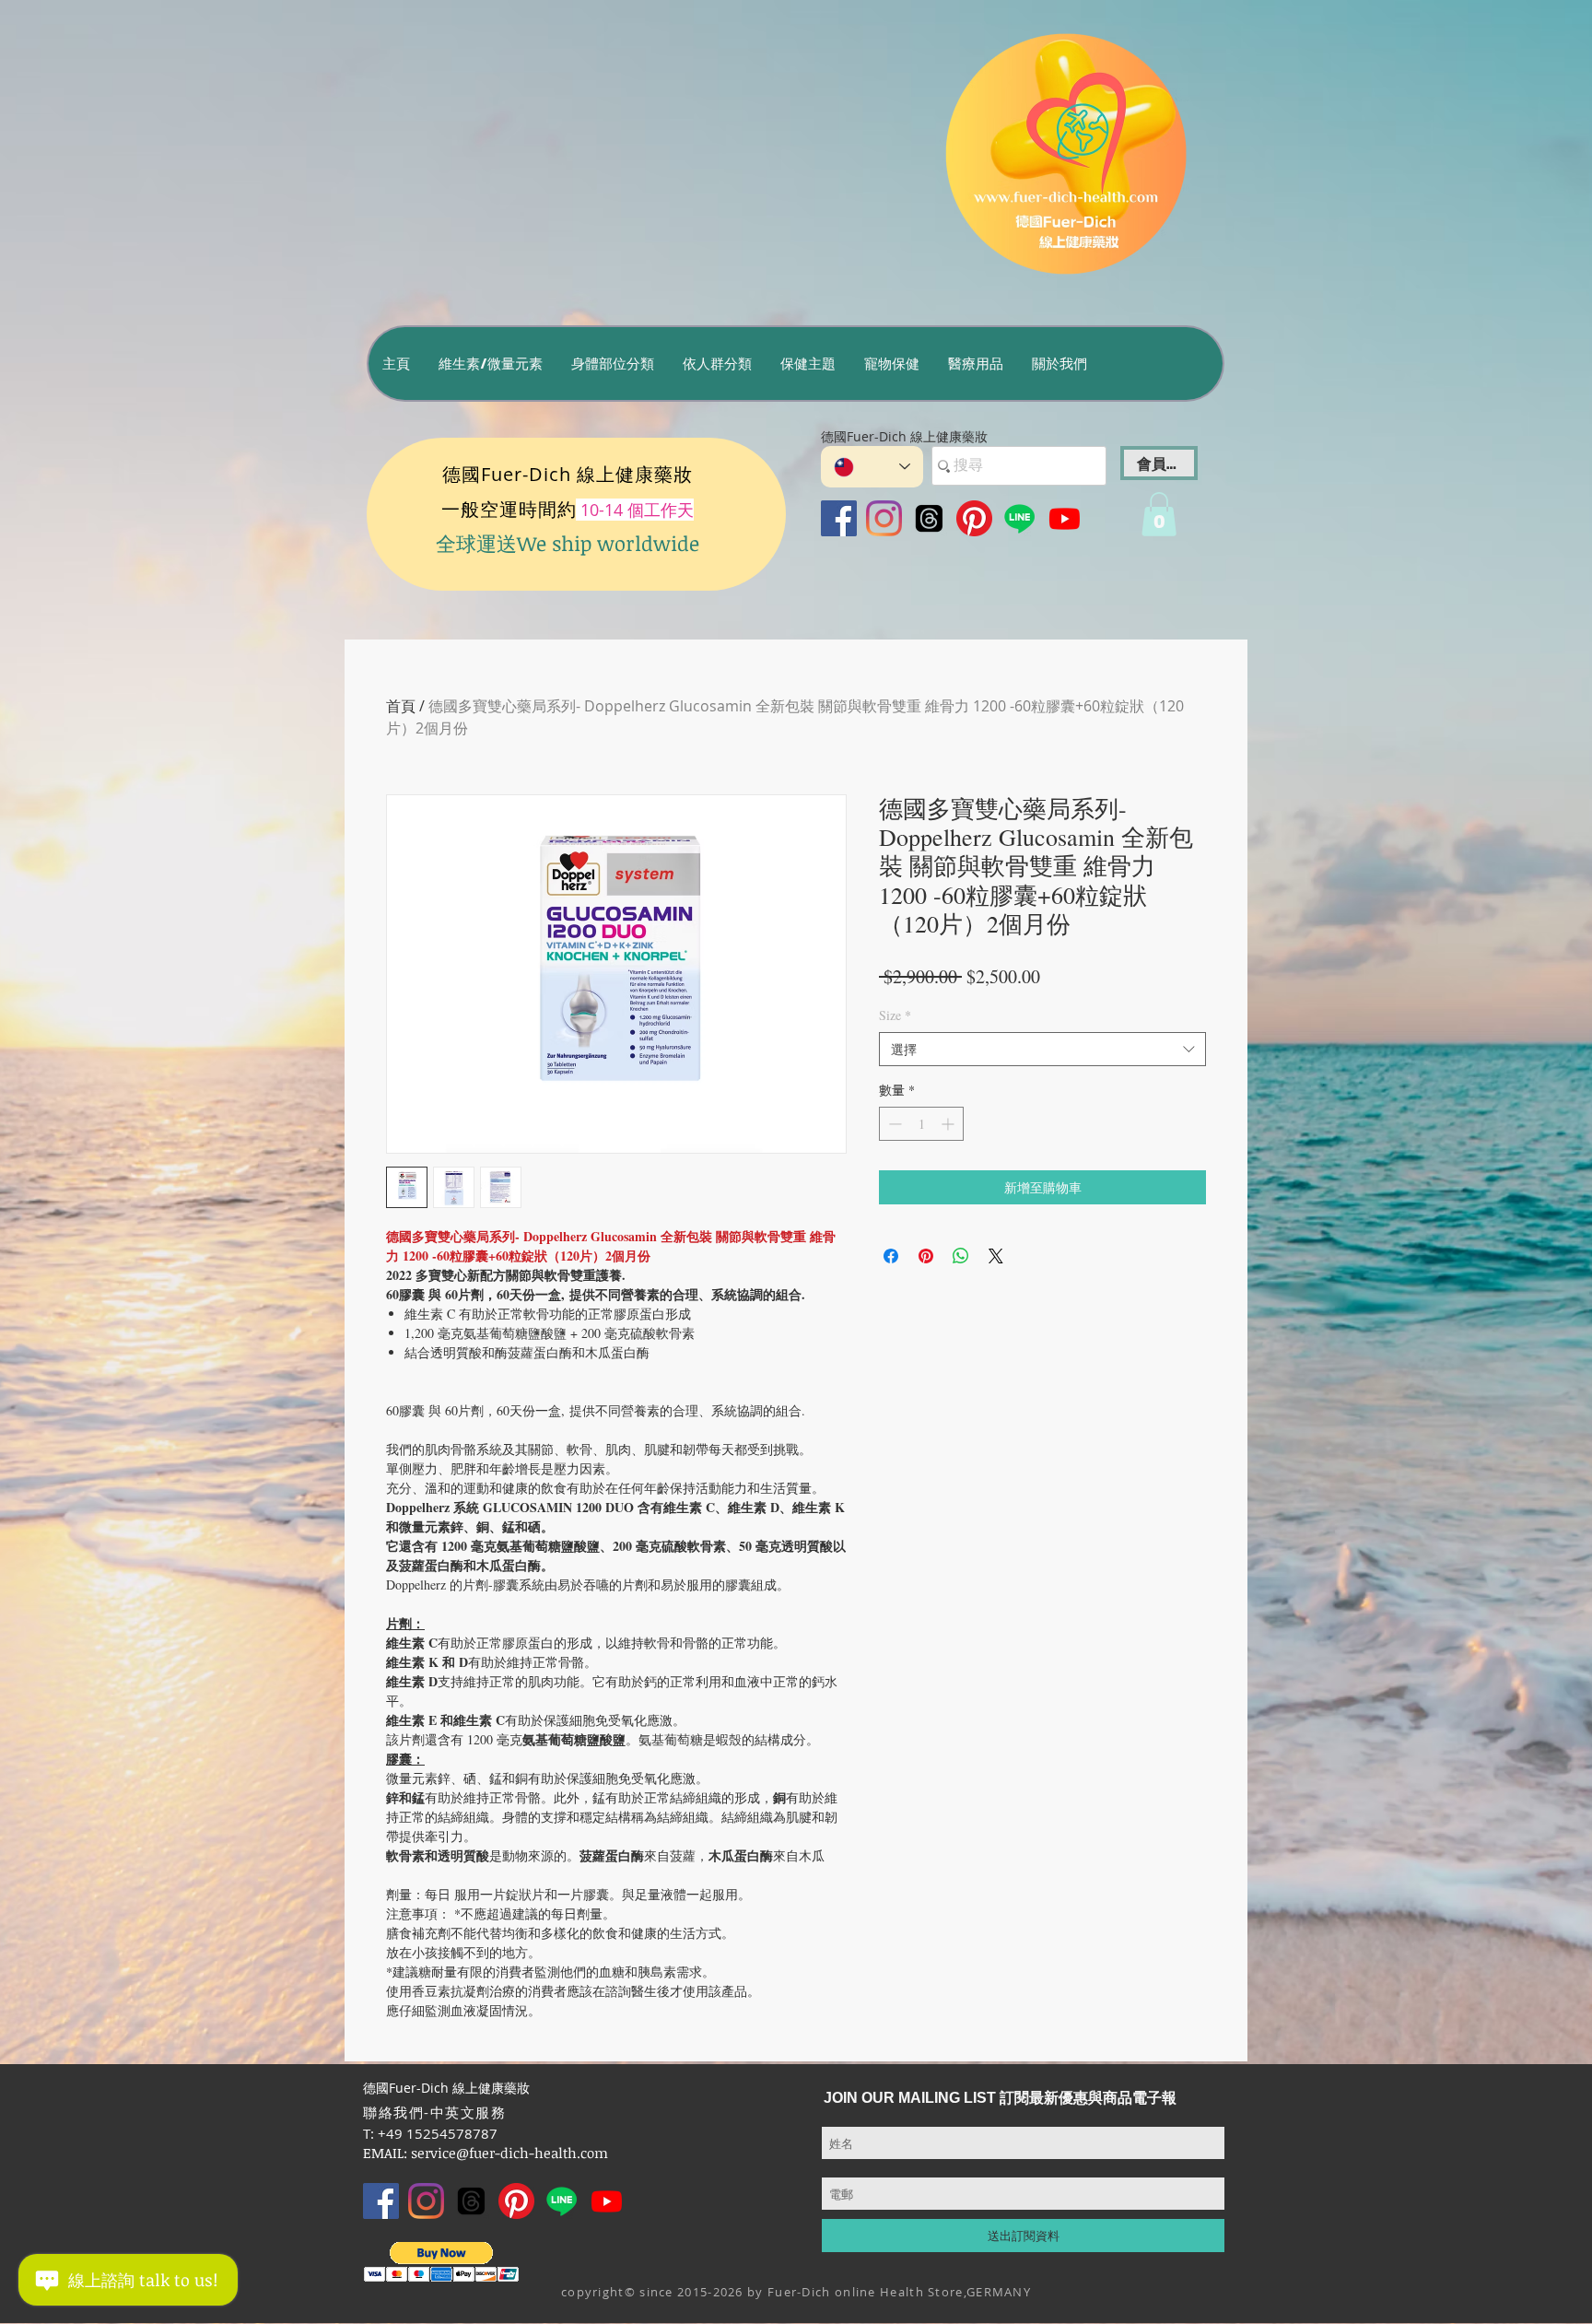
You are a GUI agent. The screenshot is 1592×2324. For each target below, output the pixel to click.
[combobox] (1042, 1050)
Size (895, 1015)
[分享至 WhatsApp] (961, 1256)
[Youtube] (1065, 518)
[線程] (929, 518)
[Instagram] (884, 518)
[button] (490, 364)
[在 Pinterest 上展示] (926, 1256)
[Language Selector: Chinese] (872, 467)
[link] (1159, 514)
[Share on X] (996, 1256)
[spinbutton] (921, 1124)
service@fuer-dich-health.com (509, 2153)
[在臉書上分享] (891, 1256)
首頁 (401, 706)
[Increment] (949, 1124)
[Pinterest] (974, 518)
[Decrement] (893, 1124)
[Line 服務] (1019, 518)
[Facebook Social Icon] (839, 518)
